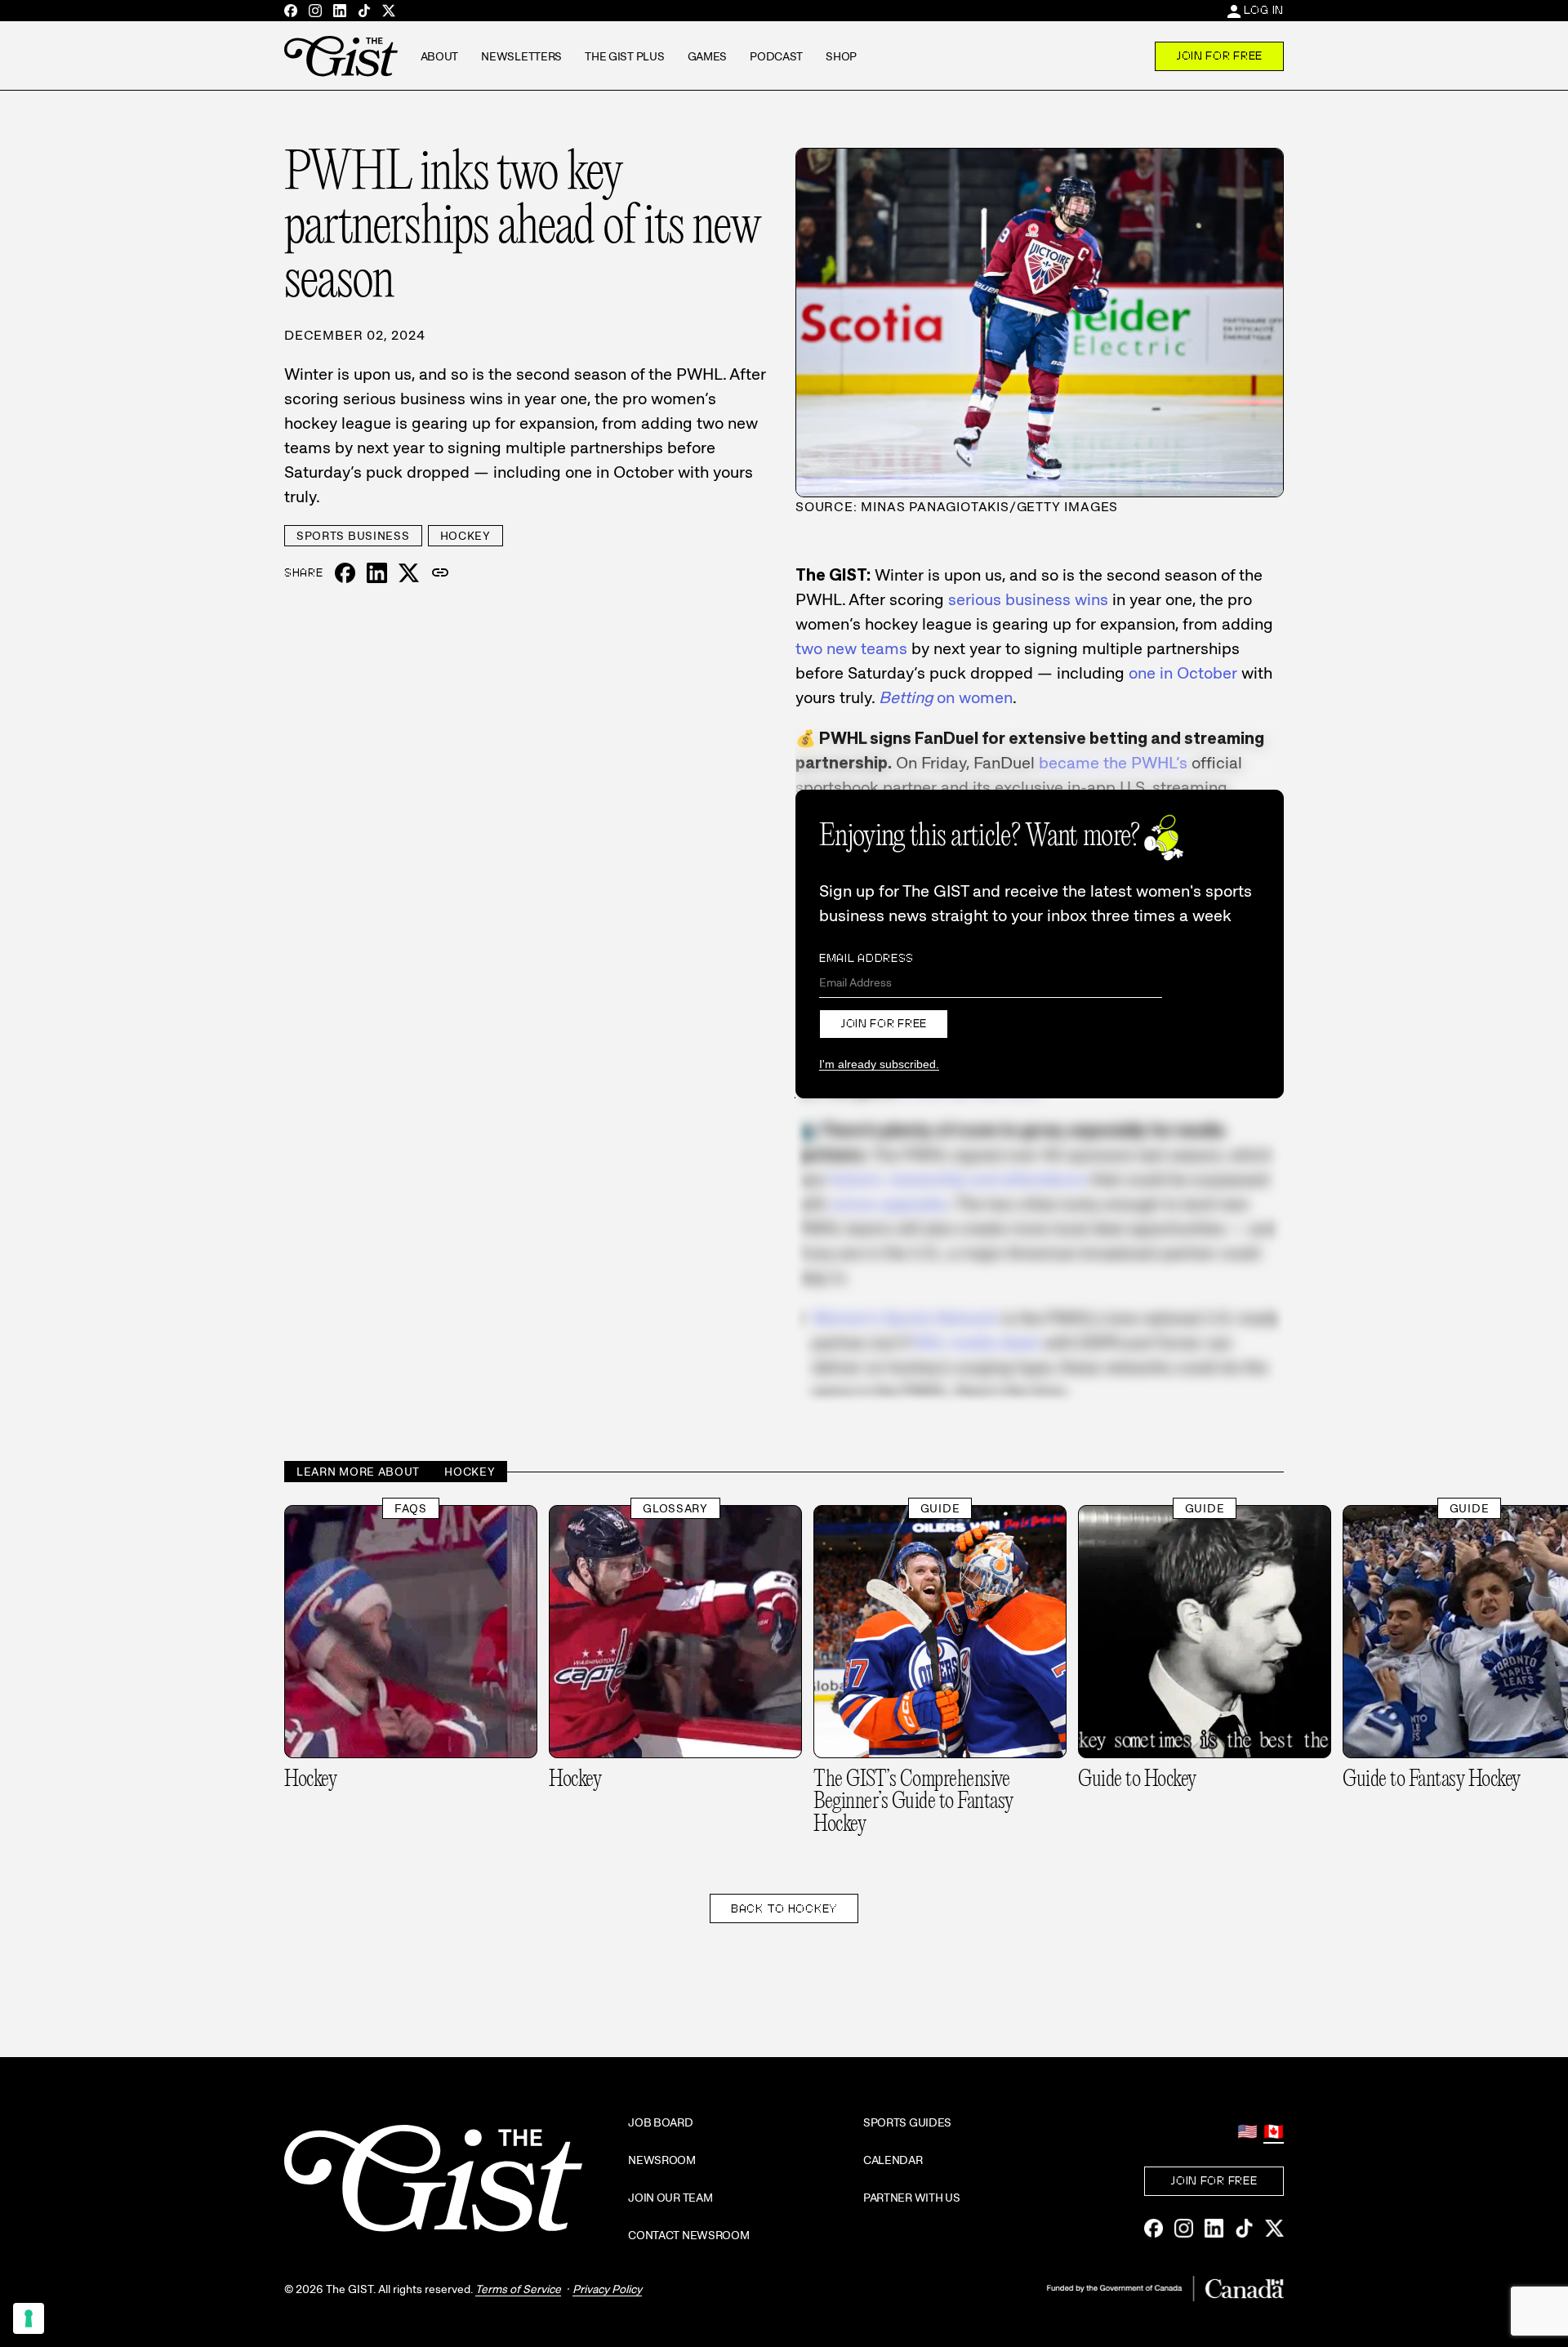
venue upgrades (890, 1204)
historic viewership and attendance (958, 1179)
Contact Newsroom (689, 2235)
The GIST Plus (624, 56)
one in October (1183, 673)
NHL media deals (977, 1343)
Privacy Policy (607, 2289)
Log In (1264, 10)
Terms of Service (518, 2289)
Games (708, 56)
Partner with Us (912, 2198)
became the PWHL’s (1113, 763)
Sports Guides (907, 2122)
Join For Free (1219, 56)
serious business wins (1028, 599)
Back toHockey (784, 1908)
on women (946, 697)
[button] (440, 573)
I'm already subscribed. (879, 1064)
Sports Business (353, 536)
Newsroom (662, 2160)
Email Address (866, 958)
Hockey (465, 536)
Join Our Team (670, 2198)
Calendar (893, 2160)
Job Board (660, 2122)
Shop (841, 56)
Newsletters (521, 56)
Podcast (776, 56)
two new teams (851, 648)
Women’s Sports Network (905, 1318)
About (440, 56)
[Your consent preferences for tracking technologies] (29, 2318)
